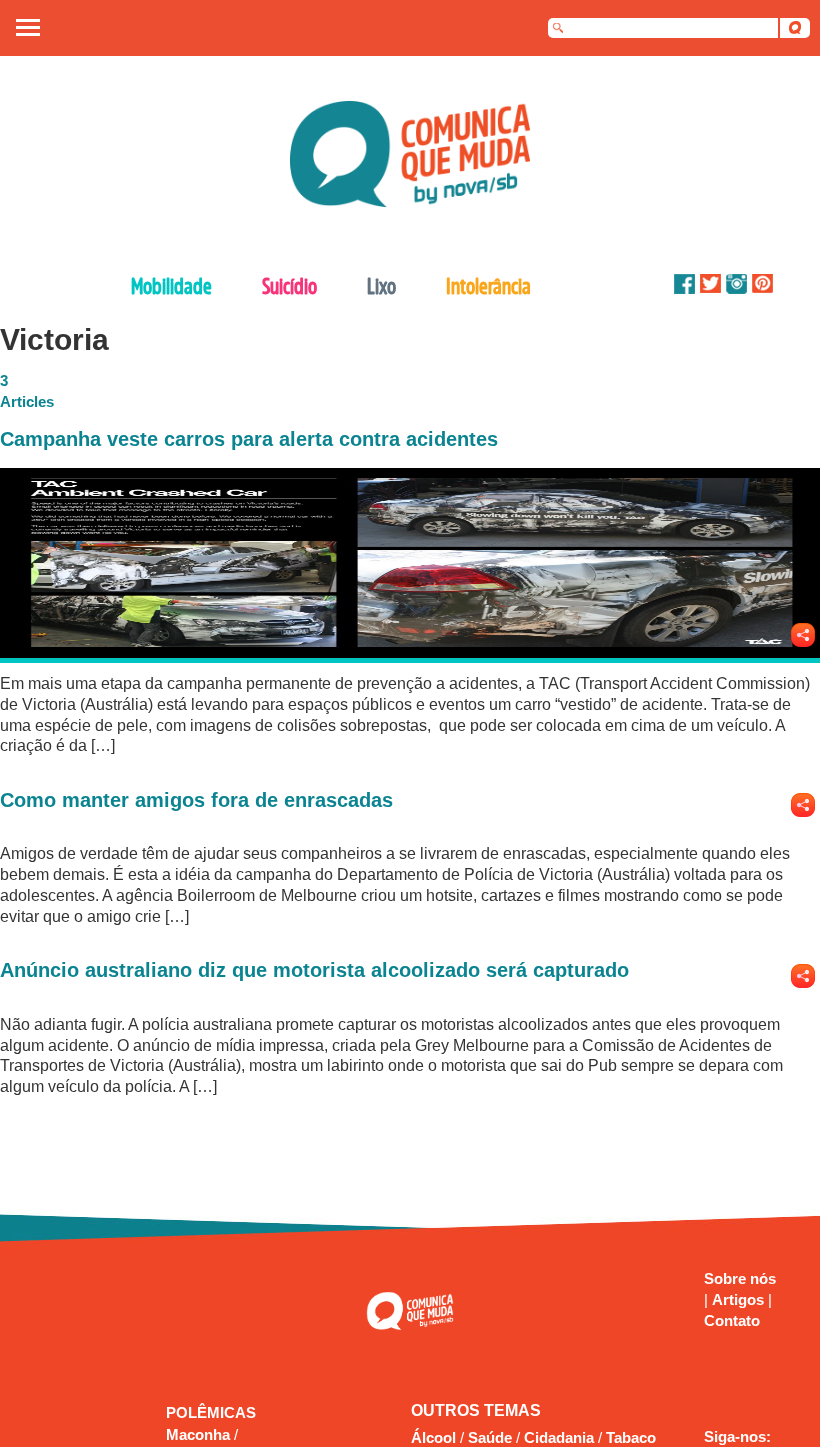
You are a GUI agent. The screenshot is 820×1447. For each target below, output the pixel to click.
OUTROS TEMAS (476, 1410)
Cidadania (559, 1437)
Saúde (490, 1437)
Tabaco (631, 1437)
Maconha (200, 1434)
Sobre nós (740, 1278)
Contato (732, 1320)
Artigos (740, 1299)
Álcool (433, 1437)
